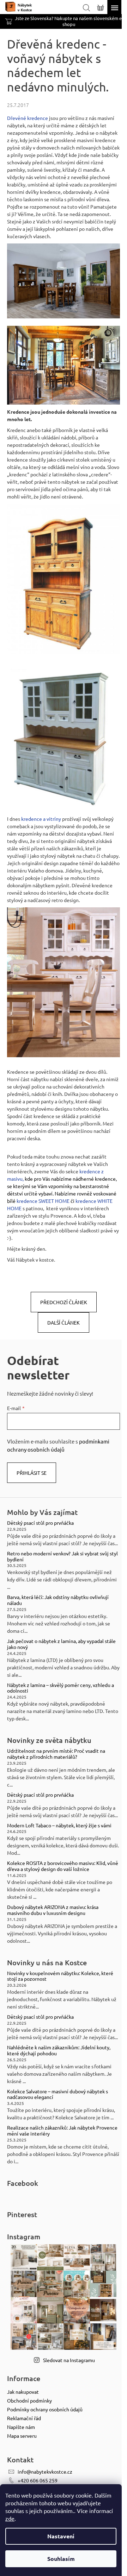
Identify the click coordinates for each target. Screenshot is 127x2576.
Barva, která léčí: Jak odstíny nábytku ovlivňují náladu (58, 1600)
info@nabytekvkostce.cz (45, 2472)
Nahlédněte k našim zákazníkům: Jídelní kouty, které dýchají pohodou (59, 2050)
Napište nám (21, 2427)
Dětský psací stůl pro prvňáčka (40, 1523)
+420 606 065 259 (38, 2480)
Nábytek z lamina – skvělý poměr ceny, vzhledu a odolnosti (61, 1688)
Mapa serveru (22, 2436)
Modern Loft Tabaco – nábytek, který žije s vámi (59, 1825)
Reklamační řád (24, 2418)
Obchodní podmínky (29, 2400)
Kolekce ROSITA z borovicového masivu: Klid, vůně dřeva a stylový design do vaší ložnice (63, 1866)
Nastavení (61, 2536)
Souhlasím (61, 2559)
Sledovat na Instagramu (69, 2360)
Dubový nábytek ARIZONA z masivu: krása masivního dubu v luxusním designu (53, 1910)
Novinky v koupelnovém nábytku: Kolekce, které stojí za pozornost (60, 1976)
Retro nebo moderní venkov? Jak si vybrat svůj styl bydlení (62, 1556)
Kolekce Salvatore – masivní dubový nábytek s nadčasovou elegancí (58, 2094)
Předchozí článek (64, 1302)
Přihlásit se (32, 1473)
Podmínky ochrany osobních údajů (45, 2409)
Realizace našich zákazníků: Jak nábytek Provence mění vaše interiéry (62, 2131)
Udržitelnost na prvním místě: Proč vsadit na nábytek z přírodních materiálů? (56, 1754)
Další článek (64, 1322)
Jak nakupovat (23, 2392)
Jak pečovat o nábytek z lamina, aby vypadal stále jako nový (61, 1644)
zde (10, 2518)
